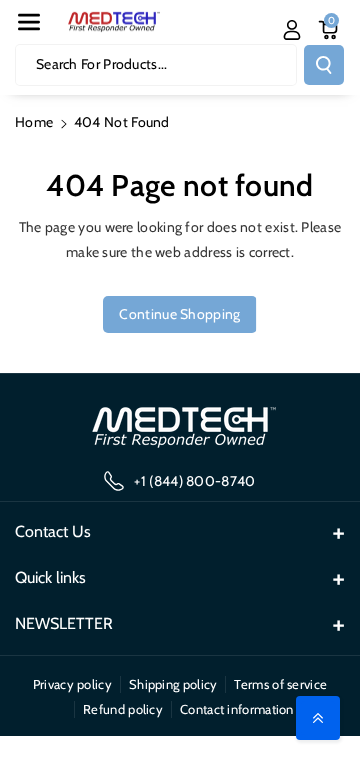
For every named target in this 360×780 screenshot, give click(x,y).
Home (34, 122)
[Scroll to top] (318, 718)
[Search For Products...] (324, 65)
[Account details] (292, 30)
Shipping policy (173, 684)
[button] (29, 22)
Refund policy (123, 709)
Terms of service (280, 684)
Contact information (237, 709)
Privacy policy (72, 684)
